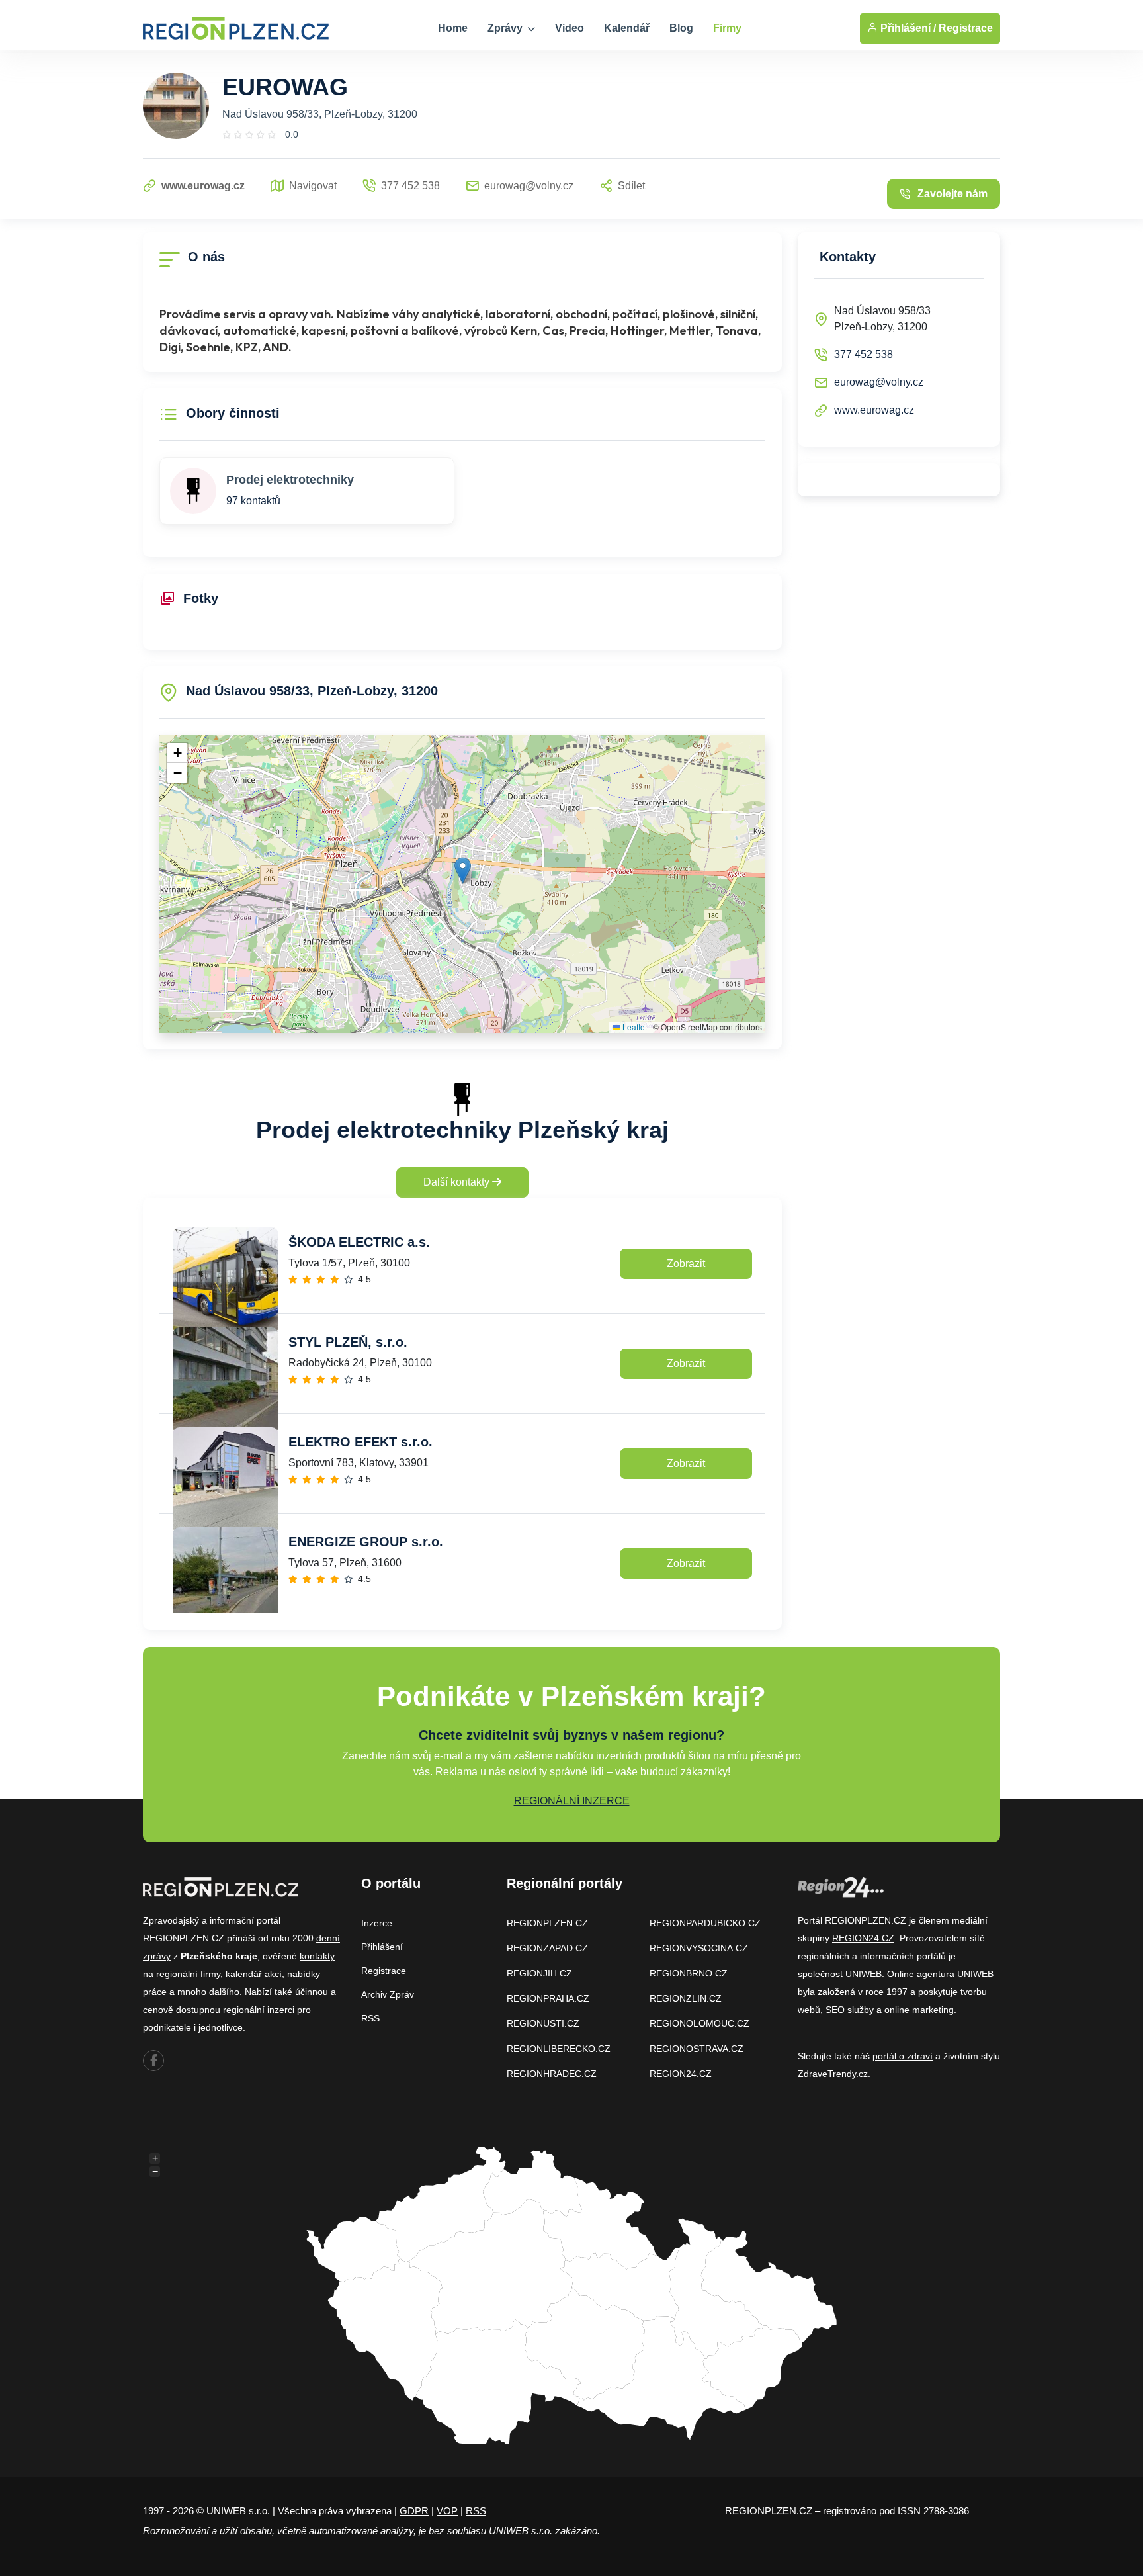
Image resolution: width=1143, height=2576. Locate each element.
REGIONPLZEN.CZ (547, 1923)
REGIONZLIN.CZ (686, 1998)
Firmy (727, 28)
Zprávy (506, 28)
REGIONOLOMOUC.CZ (699, 2023)
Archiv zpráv (388, 1994)
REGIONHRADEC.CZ (552, 2074)
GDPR (414, 2511)
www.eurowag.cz (874, 410)
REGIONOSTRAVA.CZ (697, 2049)
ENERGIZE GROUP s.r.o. (366, 1542)
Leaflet (634, 1027)
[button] (463, 870)
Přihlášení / (907, 28)
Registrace (966, 28)
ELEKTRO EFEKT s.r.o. (360, 1442)
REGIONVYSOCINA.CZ (699, 1948)
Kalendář (627, 28)
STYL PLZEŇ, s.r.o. (348, 1342)
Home (453, 28)
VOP (447, 2511)
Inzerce (377, 1923)
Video (570, 28)
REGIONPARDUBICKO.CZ (705, 1923)
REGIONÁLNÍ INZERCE (572, 1801)
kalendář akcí (254, 1974)
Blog (681, 28)
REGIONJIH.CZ (539, 1973)
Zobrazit (686, 1264)
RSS (370, 2018)
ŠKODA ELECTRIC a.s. (359, 1242)
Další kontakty (458, 1182)
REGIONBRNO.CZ (689, 1973)
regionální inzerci (259, 2010)
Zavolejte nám (952, 194)
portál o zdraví (903, 2056)
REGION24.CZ (681, 2074)
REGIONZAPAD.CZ (547, 1948)
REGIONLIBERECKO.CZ (559, 2049)
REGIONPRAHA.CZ (548, 1998)
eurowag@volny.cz (879, 382)
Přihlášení (382, 1947)
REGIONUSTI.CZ (543, 2023)
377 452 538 (864, 354)
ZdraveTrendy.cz (833, 2074)
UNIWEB (864, 1974)
